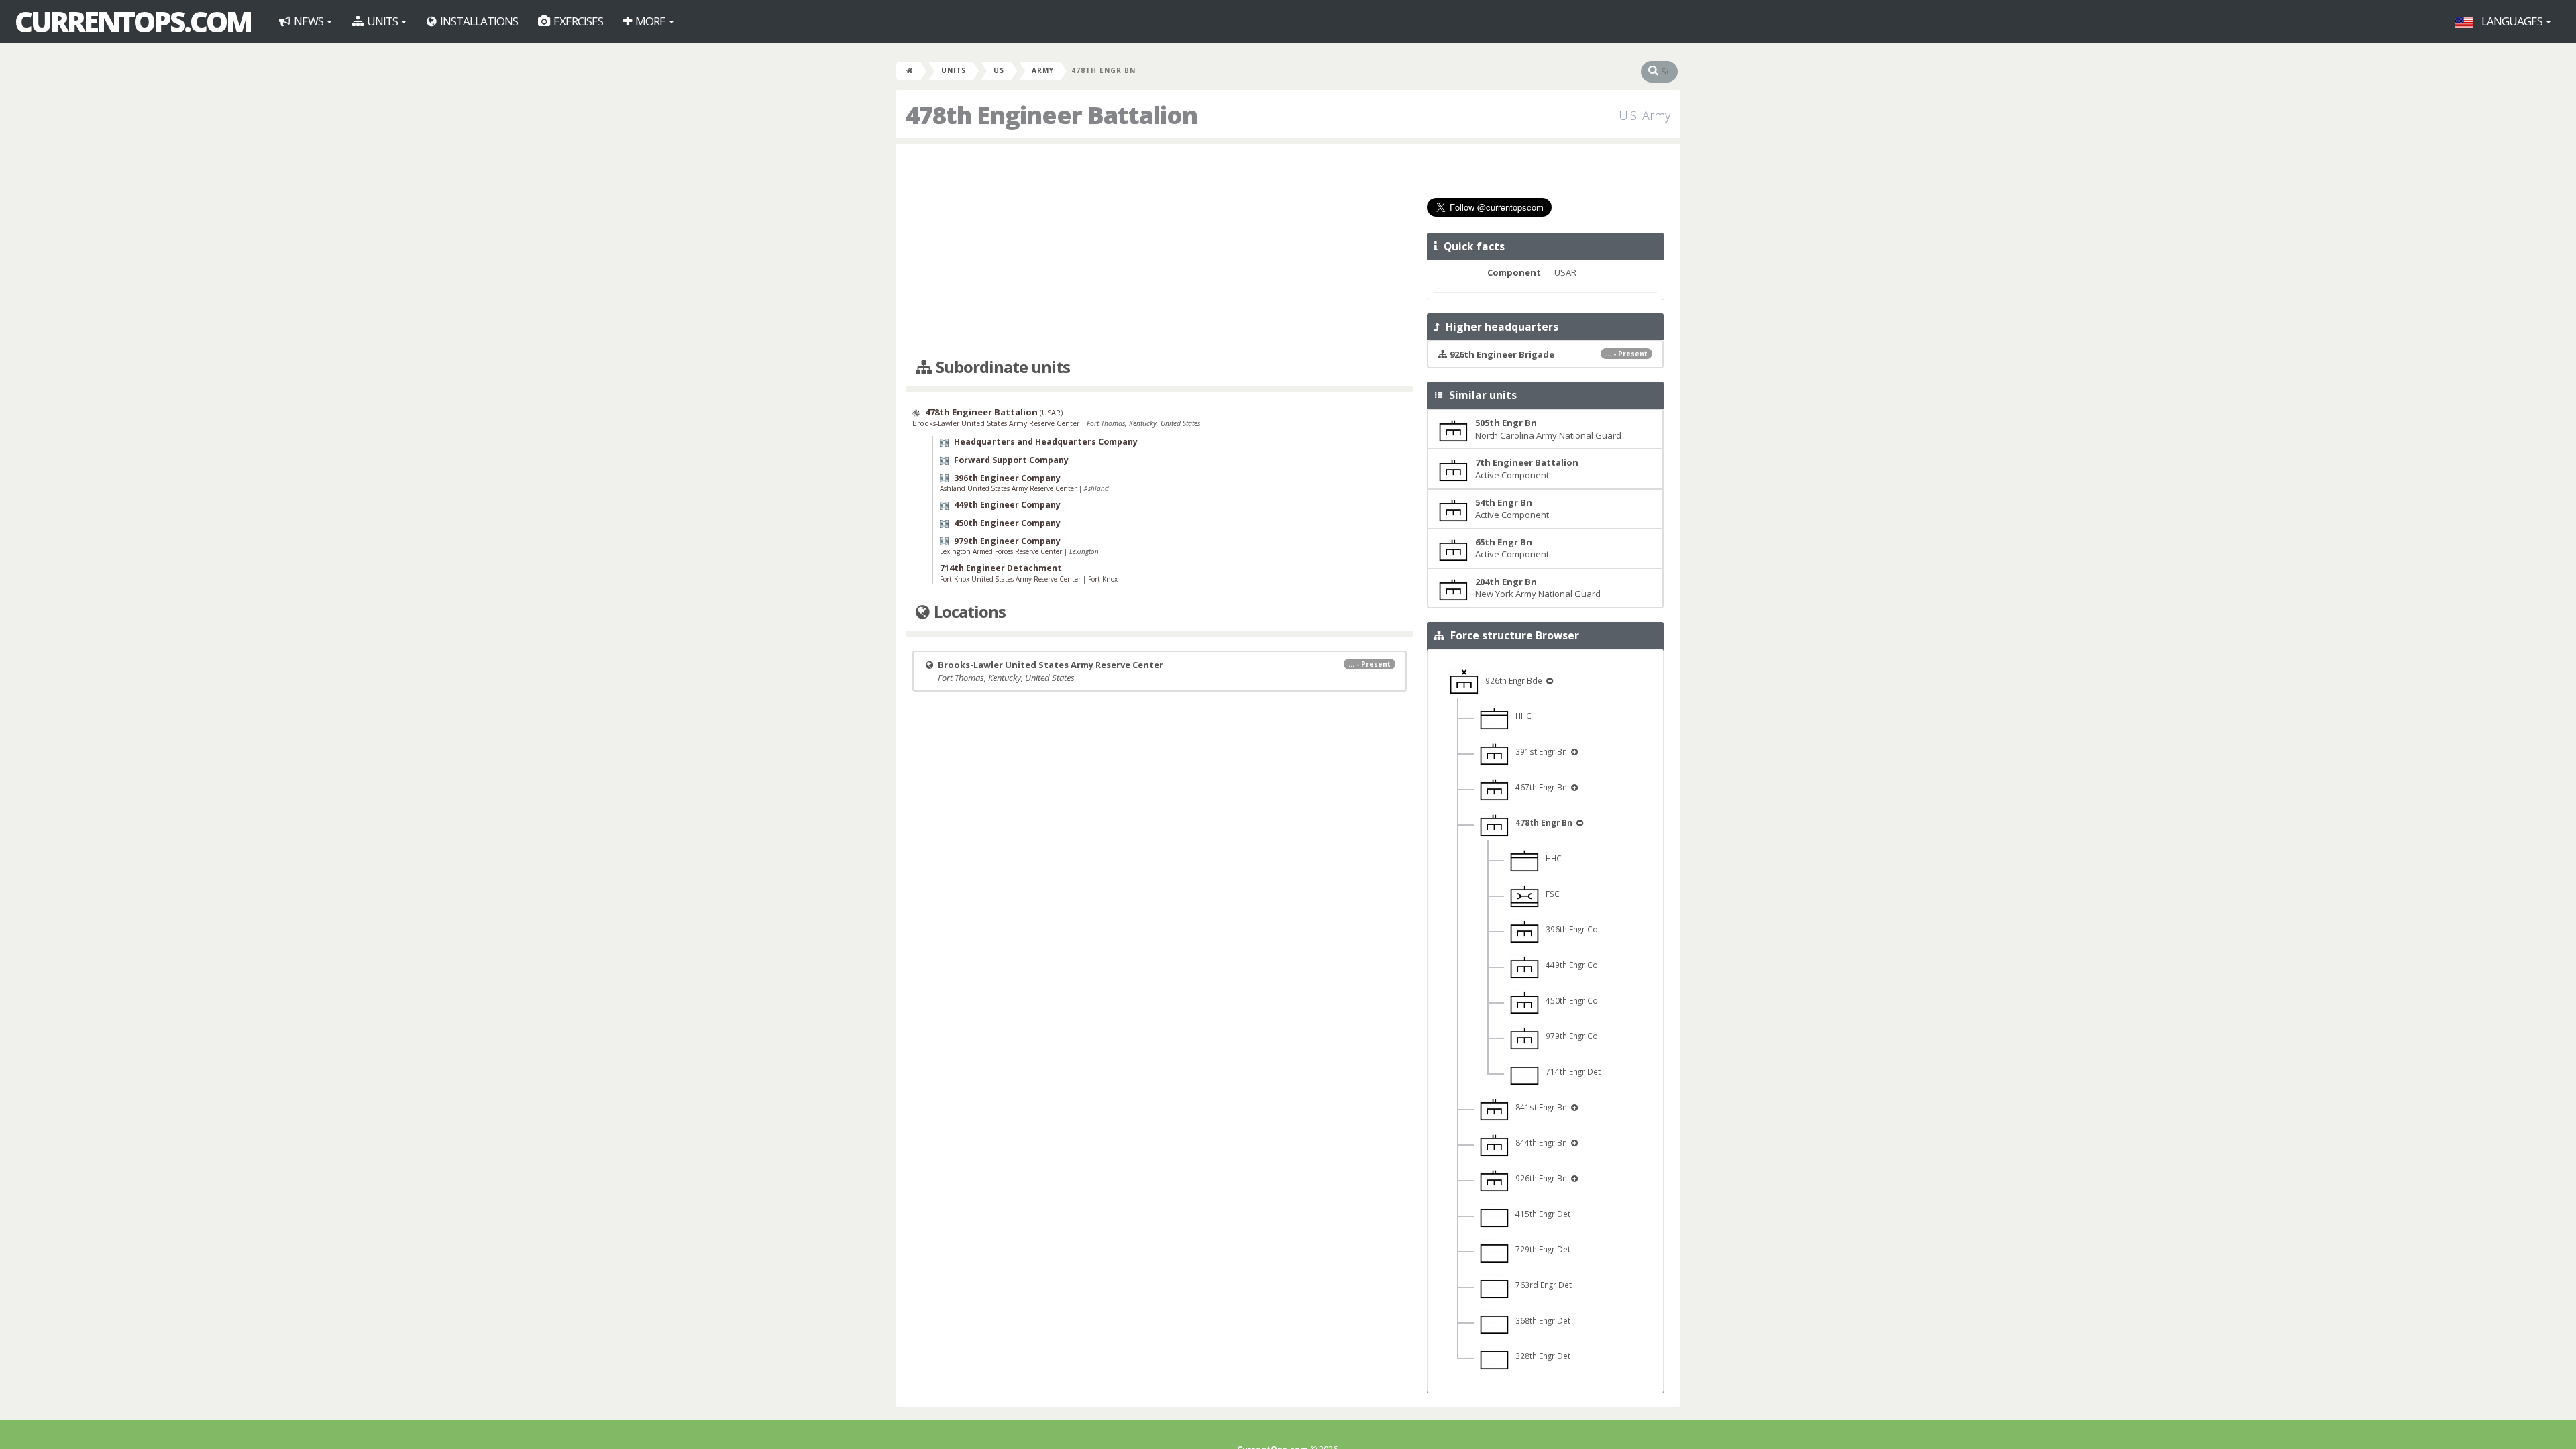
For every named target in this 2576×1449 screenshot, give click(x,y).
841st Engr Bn (1539, 1107)
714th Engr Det (1570, 1071)
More (650, 21)
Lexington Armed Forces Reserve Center (1002, 551)
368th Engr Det (1540, 1320)
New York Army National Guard (1538, 588)
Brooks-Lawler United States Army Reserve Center (997, 423)
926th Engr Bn (1539, 1178)
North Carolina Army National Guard (1548, 429)
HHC (1520, 716)
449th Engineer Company (1007, 505)
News (309, 21)
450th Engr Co (1569, 1000)
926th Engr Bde (1512, 680)
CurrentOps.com (133, 21)
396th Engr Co (1569, 929)
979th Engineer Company (1007, 541)
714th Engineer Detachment (1001, 568)
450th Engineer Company (1007, 523)
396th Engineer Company (1007, 478)
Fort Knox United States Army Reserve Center (1011, 579)
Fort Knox (1103, 579)
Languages (2512, 21)
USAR (1051, 412)
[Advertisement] (1160, 252)
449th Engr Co (1569, 965)
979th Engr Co (1569, 1036)
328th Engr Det (1540, 1356)
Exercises (577, 21)
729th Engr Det (1540, 1249)
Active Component (1527, 469)
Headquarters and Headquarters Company (1046, 442)
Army (1043, 70)
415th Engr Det (1540, 1214)
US (999, 70)
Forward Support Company (1011, 460)
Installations (478, 21)
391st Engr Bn (1539, 751)
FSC (1550, 894)
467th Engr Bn (1539, 787)
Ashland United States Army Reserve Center (1009, 488)
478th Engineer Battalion (981, 412)
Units (382, 21)
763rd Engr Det (1541, 1285)
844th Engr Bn (1539, 1142)
